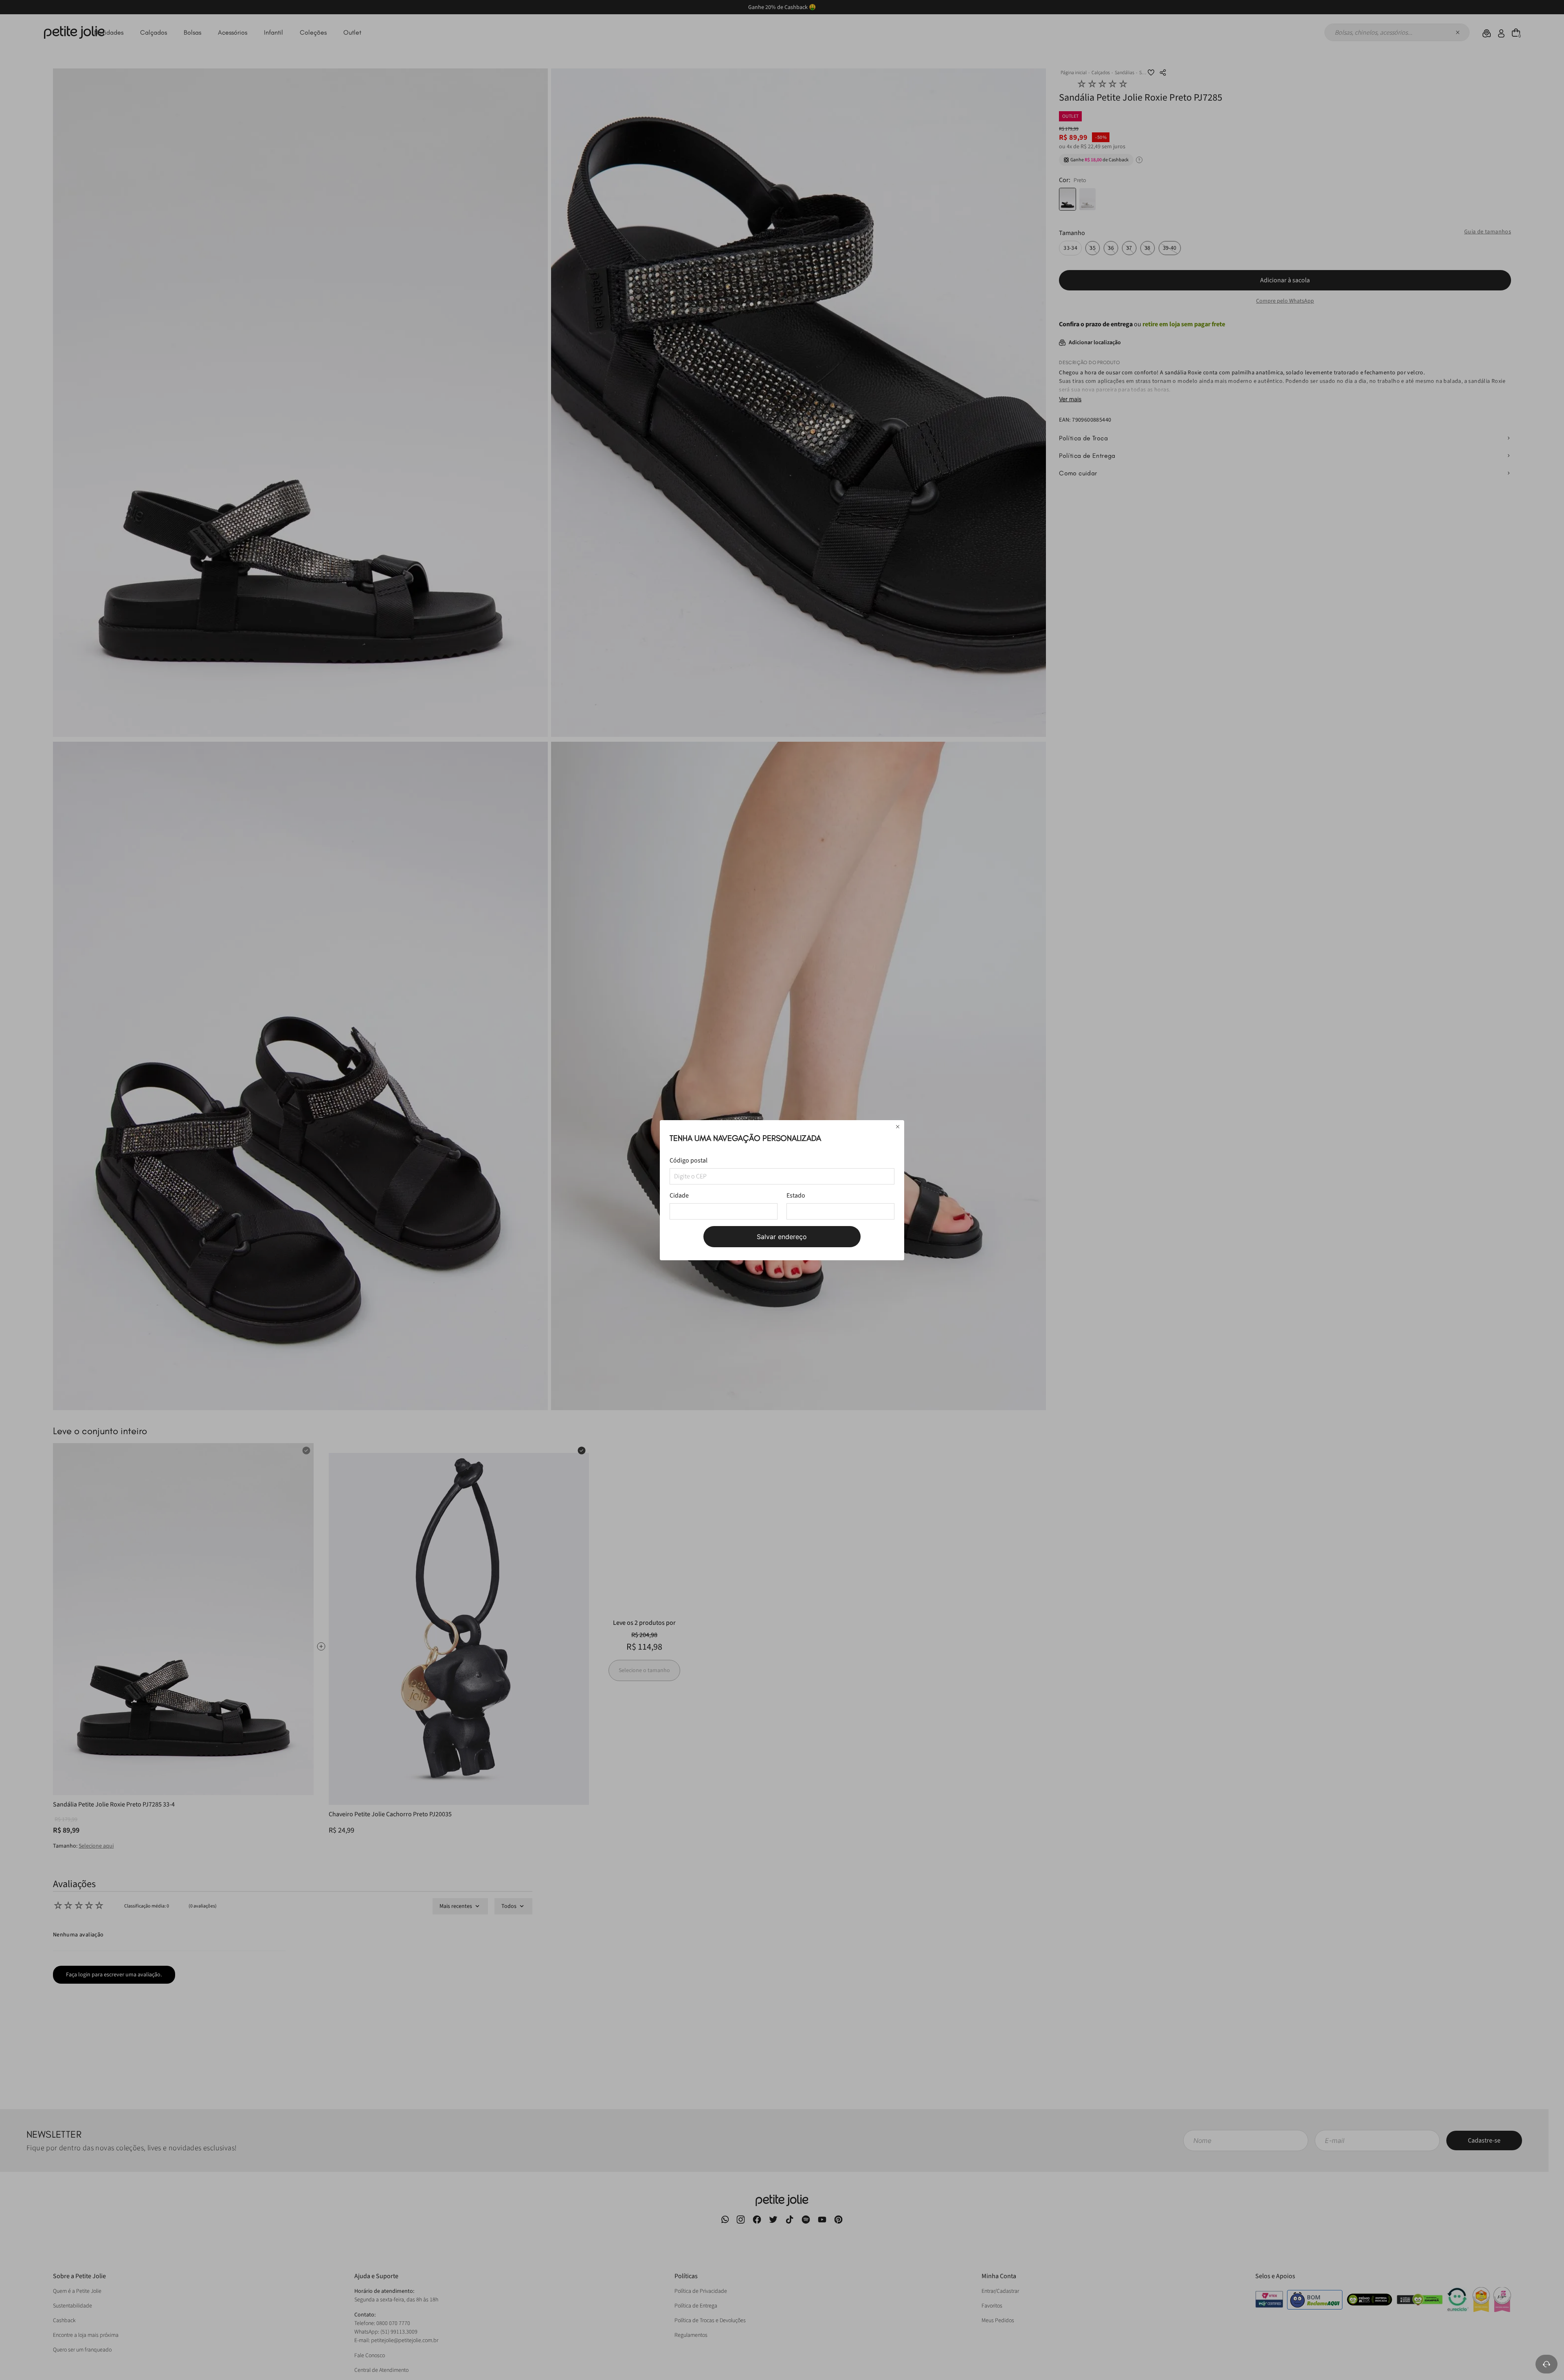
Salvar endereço (782, 1237)
